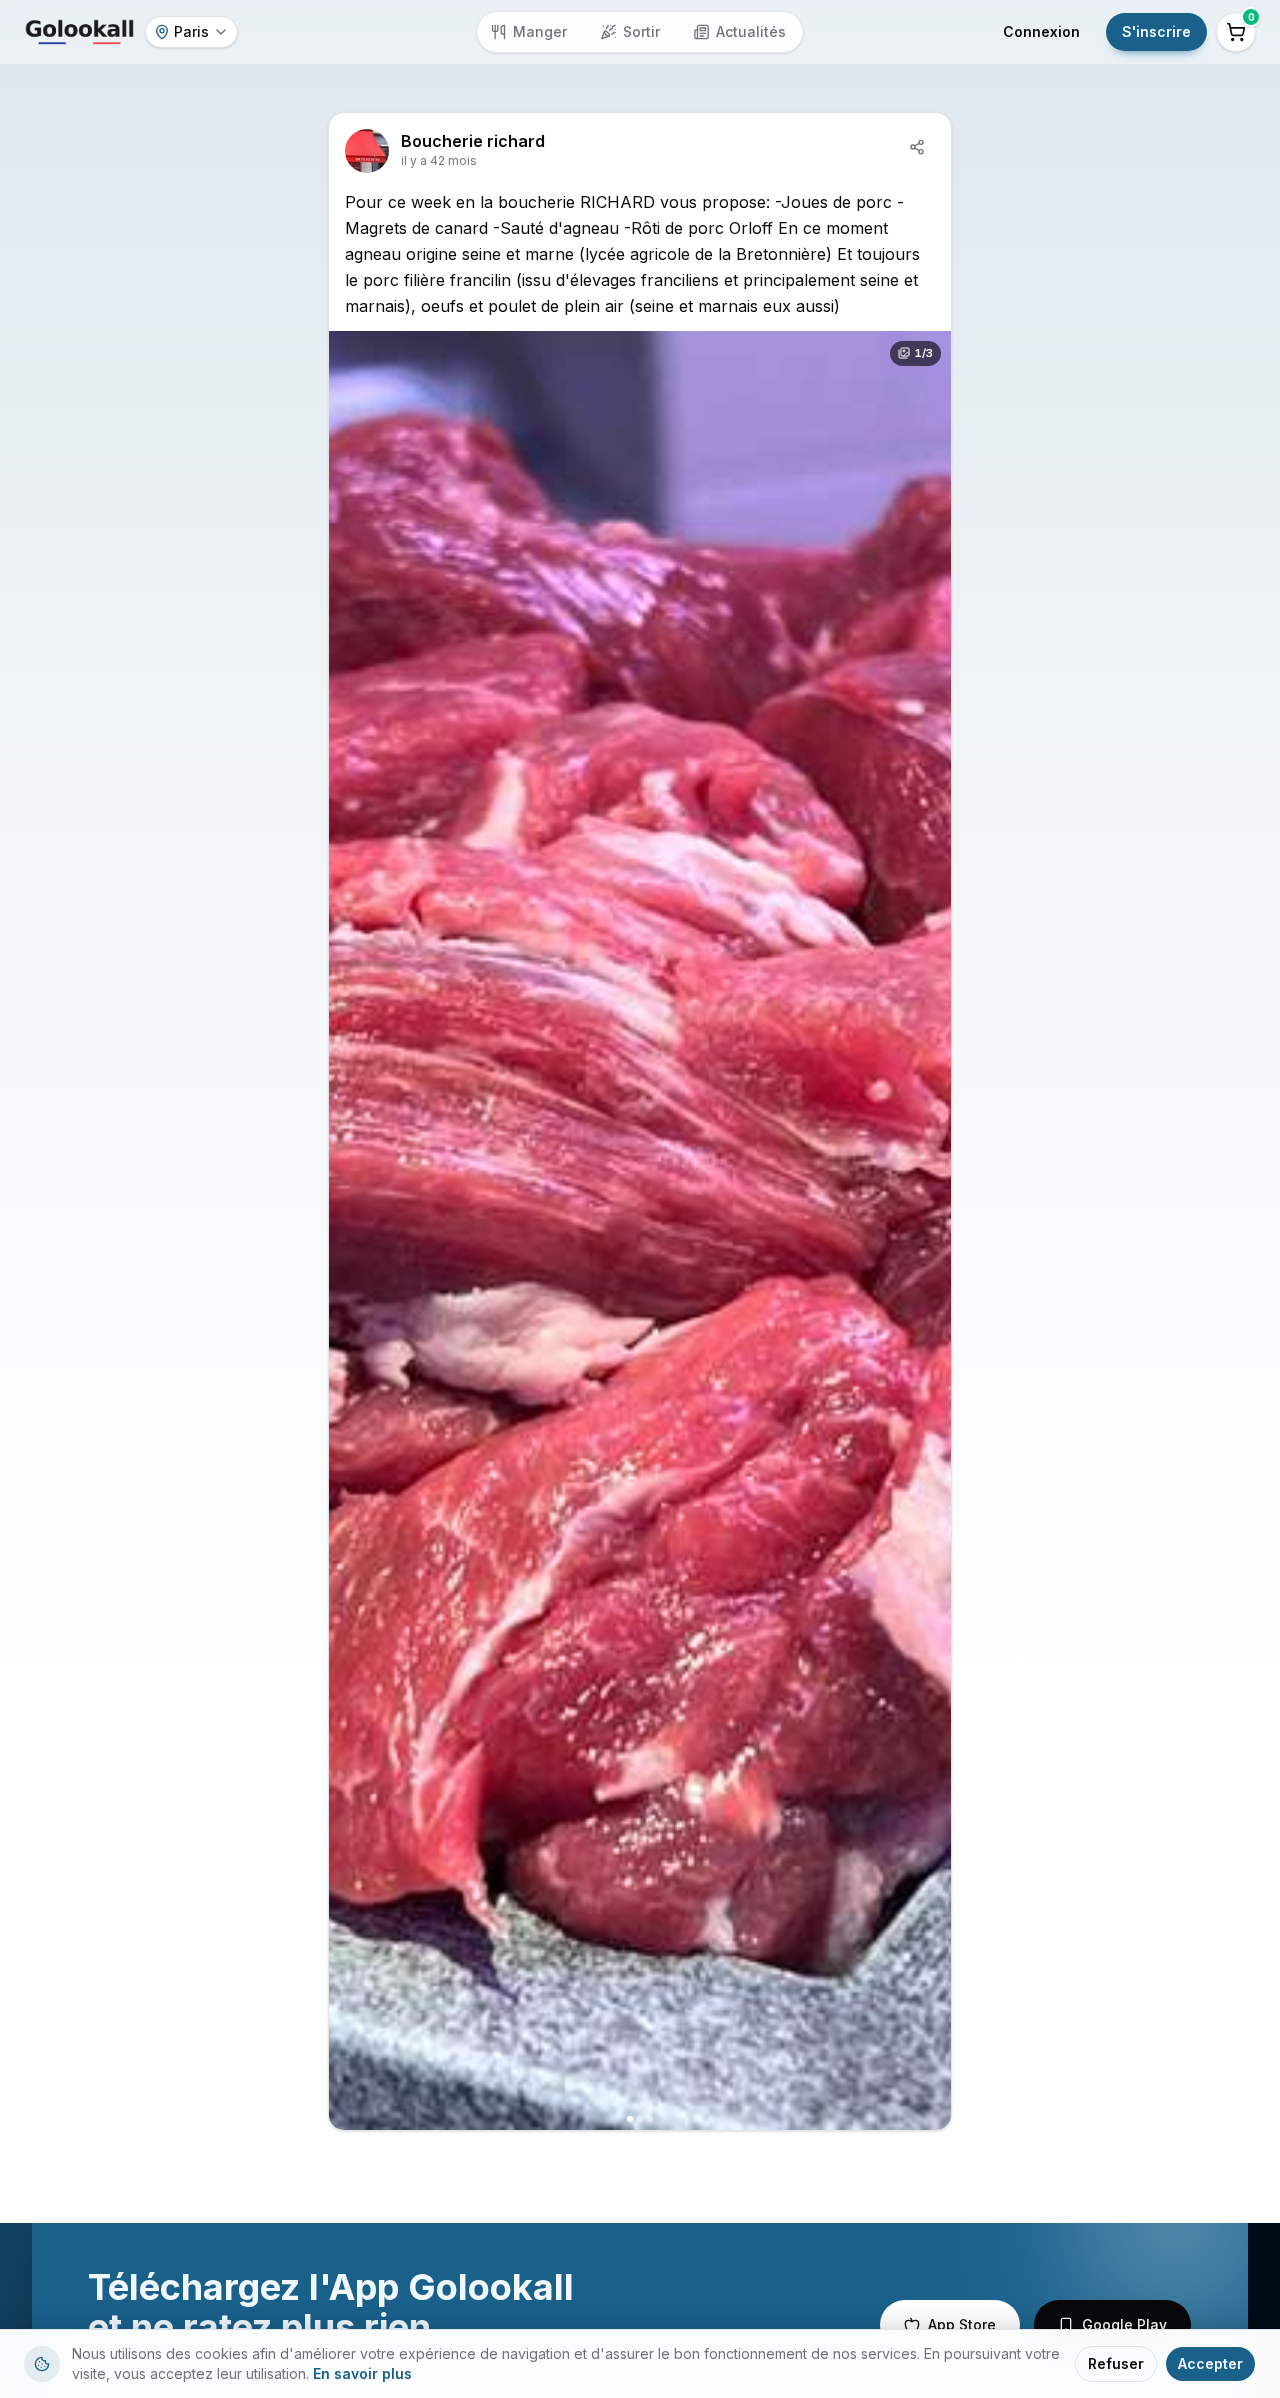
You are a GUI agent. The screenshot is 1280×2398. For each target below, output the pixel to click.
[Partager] (917, 147)
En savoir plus (362, 2373)
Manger (540, 31)
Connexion (1041, 31)
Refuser (1116, 2363)
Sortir (641, 31)
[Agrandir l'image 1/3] (640, 1230)
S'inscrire (1156, 31)
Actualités (751, 31)
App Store (962, 2324)
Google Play (1124, 2324)
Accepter (1210, 2363)
